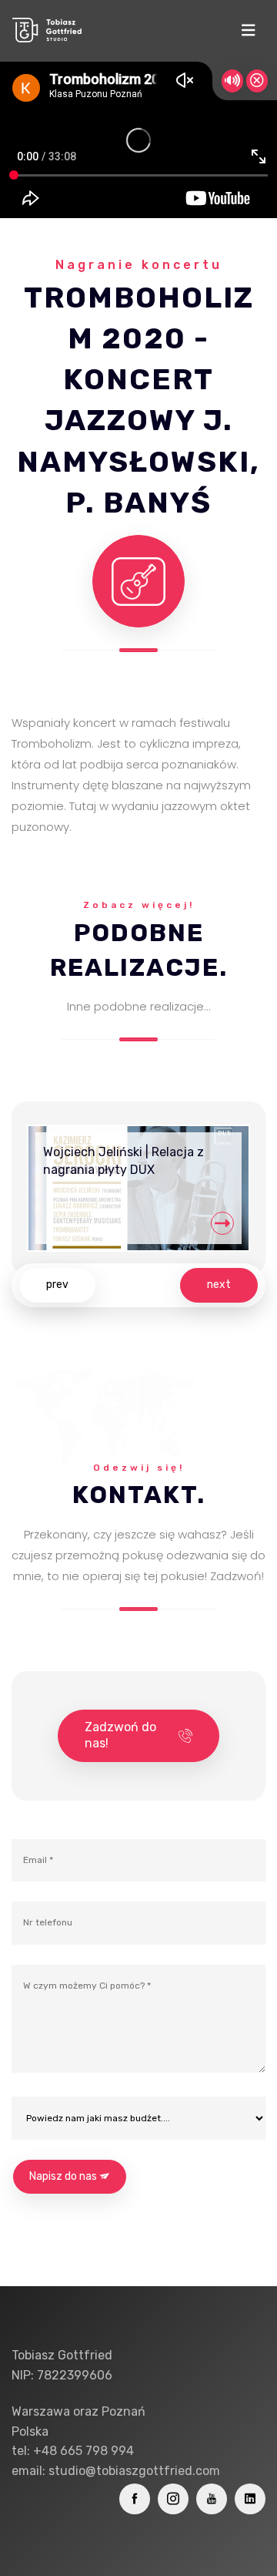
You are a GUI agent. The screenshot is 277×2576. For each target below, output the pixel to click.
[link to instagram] (173, 2499)
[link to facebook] (135, 2499)
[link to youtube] (212, 2499)
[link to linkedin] (250, 2499)
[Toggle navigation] (248, 30)
